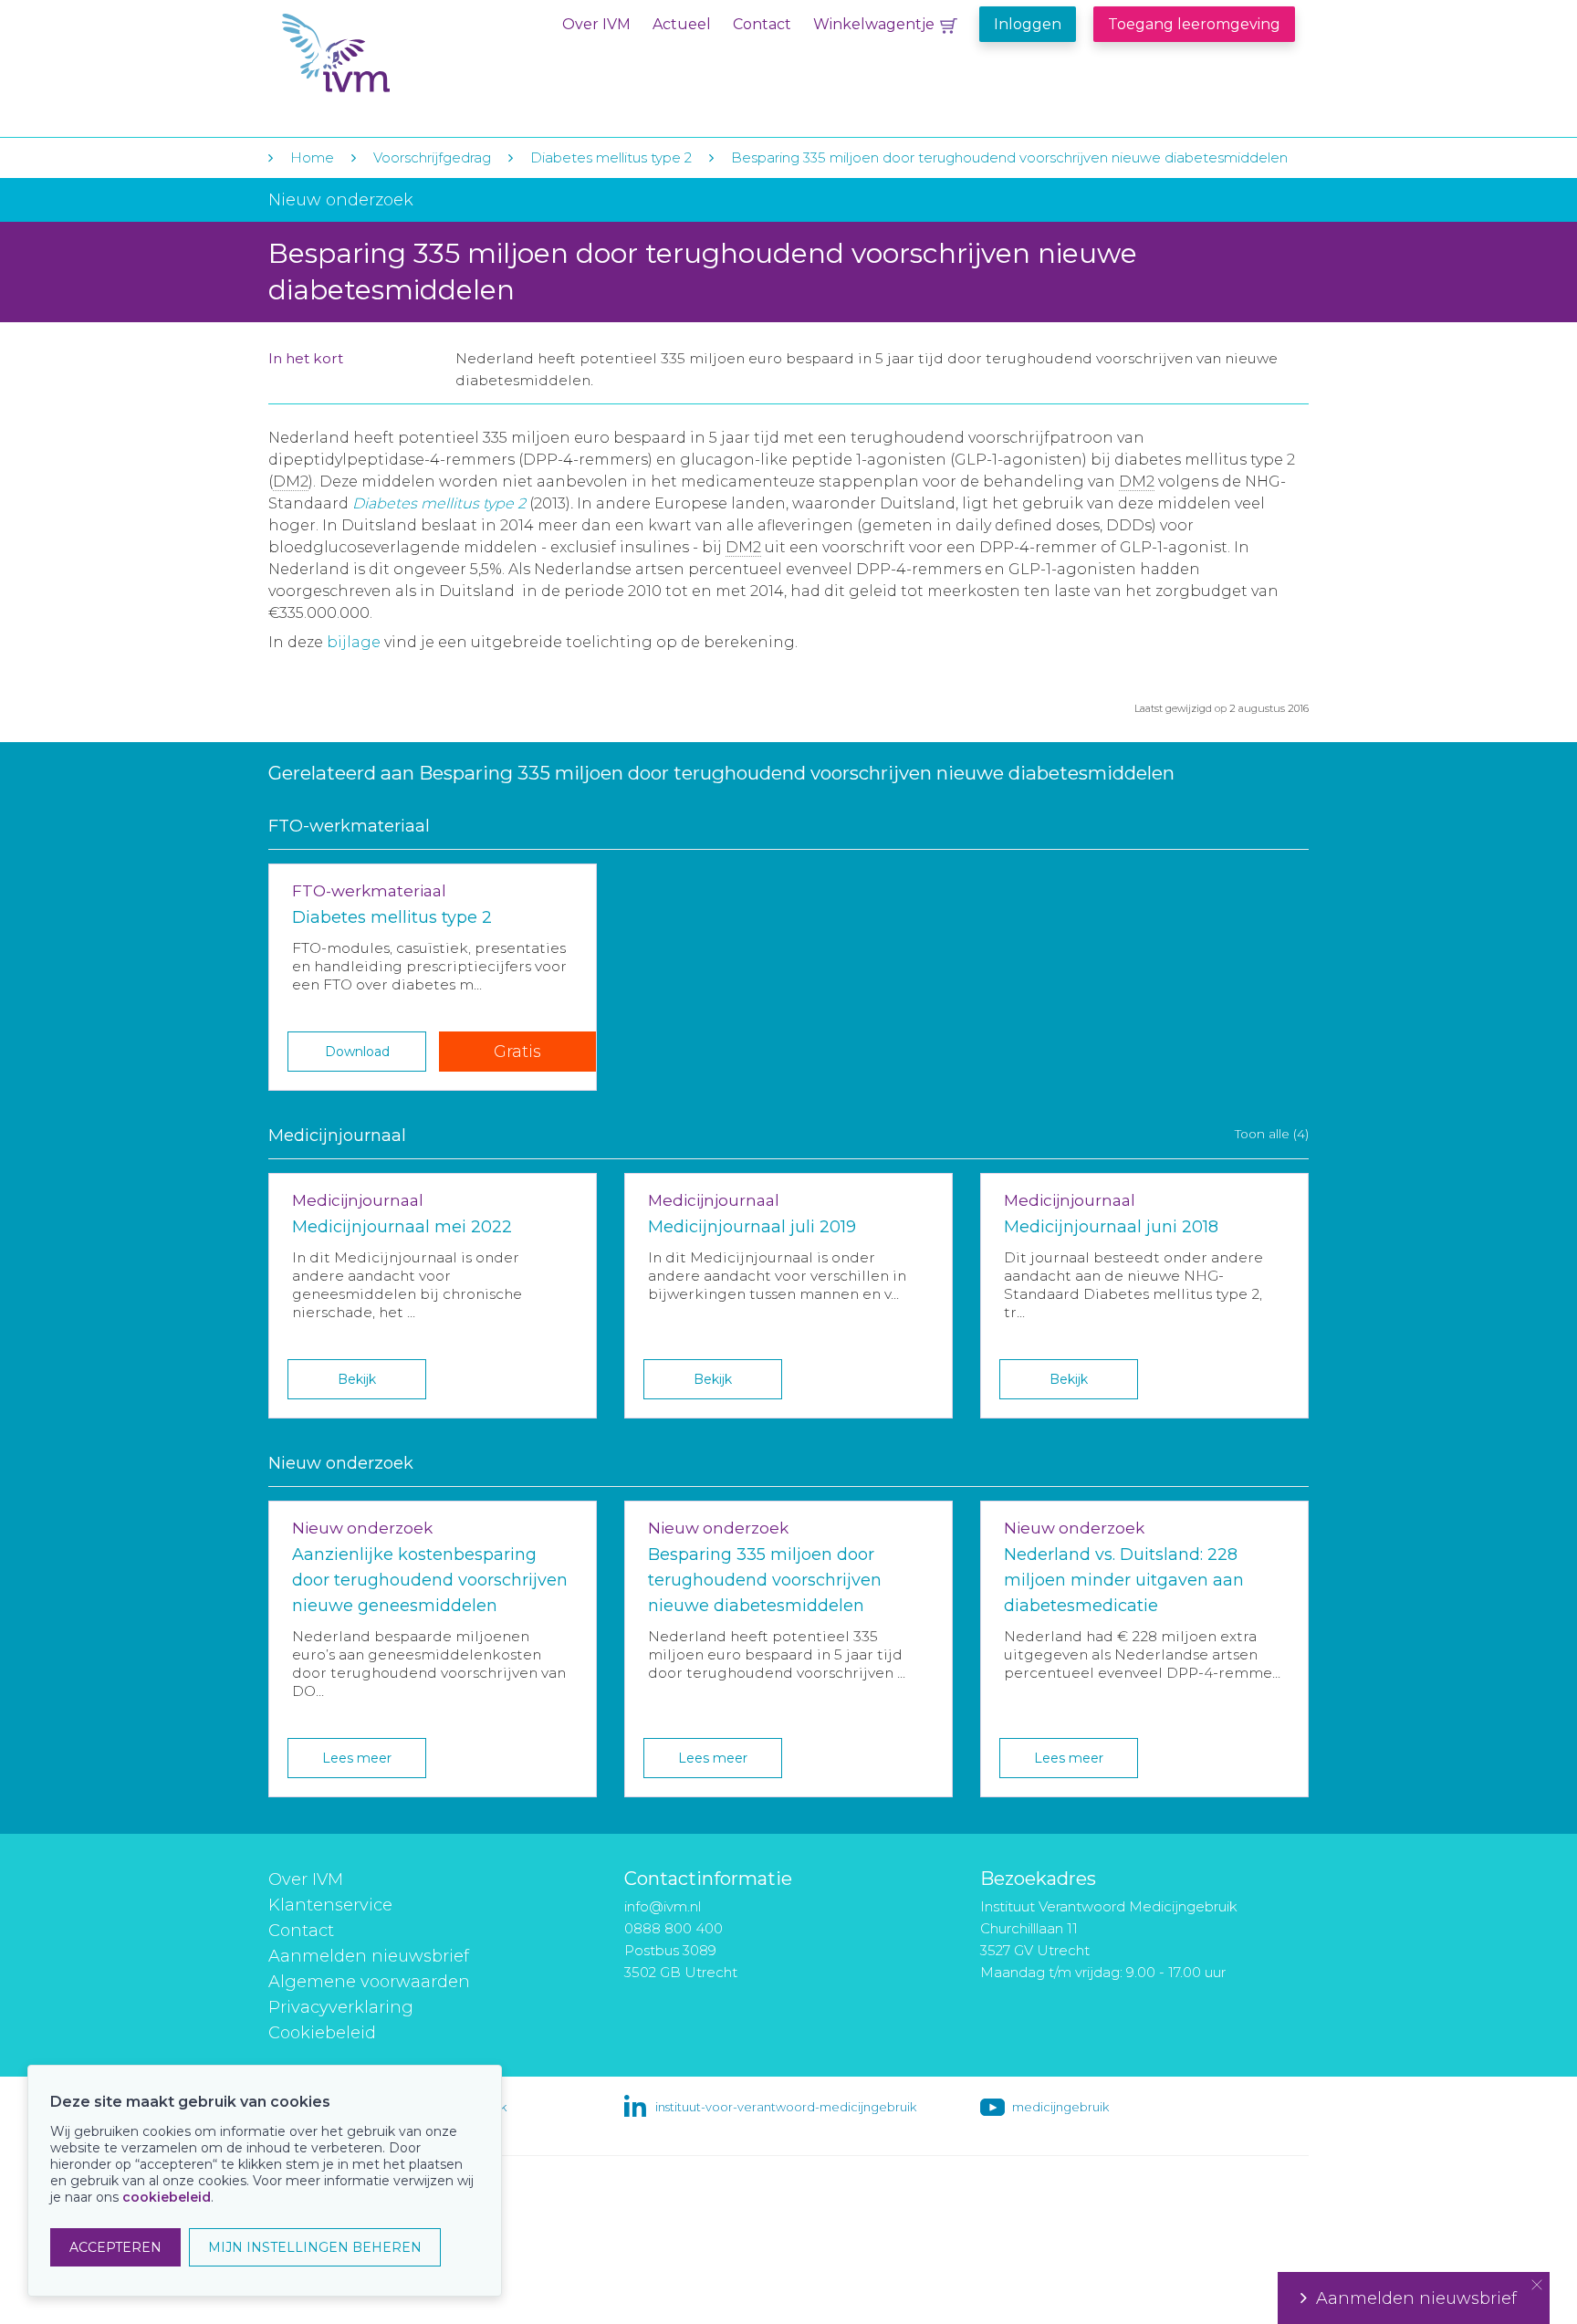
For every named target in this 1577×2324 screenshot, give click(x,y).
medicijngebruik (1060, 2107)
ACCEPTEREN (115, 2247)
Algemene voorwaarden (369, 1982)
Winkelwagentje (874, 24)
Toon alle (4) (1272, 1134)
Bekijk (357, 1379)
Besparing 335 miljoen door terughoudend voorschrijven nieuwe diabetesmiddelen (1009, 157)
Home (312, 157)
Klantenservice (330, 1905)
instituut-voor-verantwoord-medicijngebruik (786, 2107)
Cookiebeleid (322, 2033)
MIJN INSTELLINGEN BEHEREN (315, 2247)
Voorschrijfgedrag (432, 157)
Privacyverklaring (341, 2007)
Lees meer (357, 1758)
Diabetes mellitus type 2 (611, 157)
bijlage (354, 642)
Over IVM (596, 24)
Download (357, 1052)
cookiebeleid (167, 2197)
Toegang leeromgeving (1194, 24)
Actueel (682, 24)
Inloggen (1028, 24)
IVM (393, 53)
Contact (762, 24)
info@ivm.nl (663, 1906)
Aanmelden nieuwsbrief (369, 1956)
